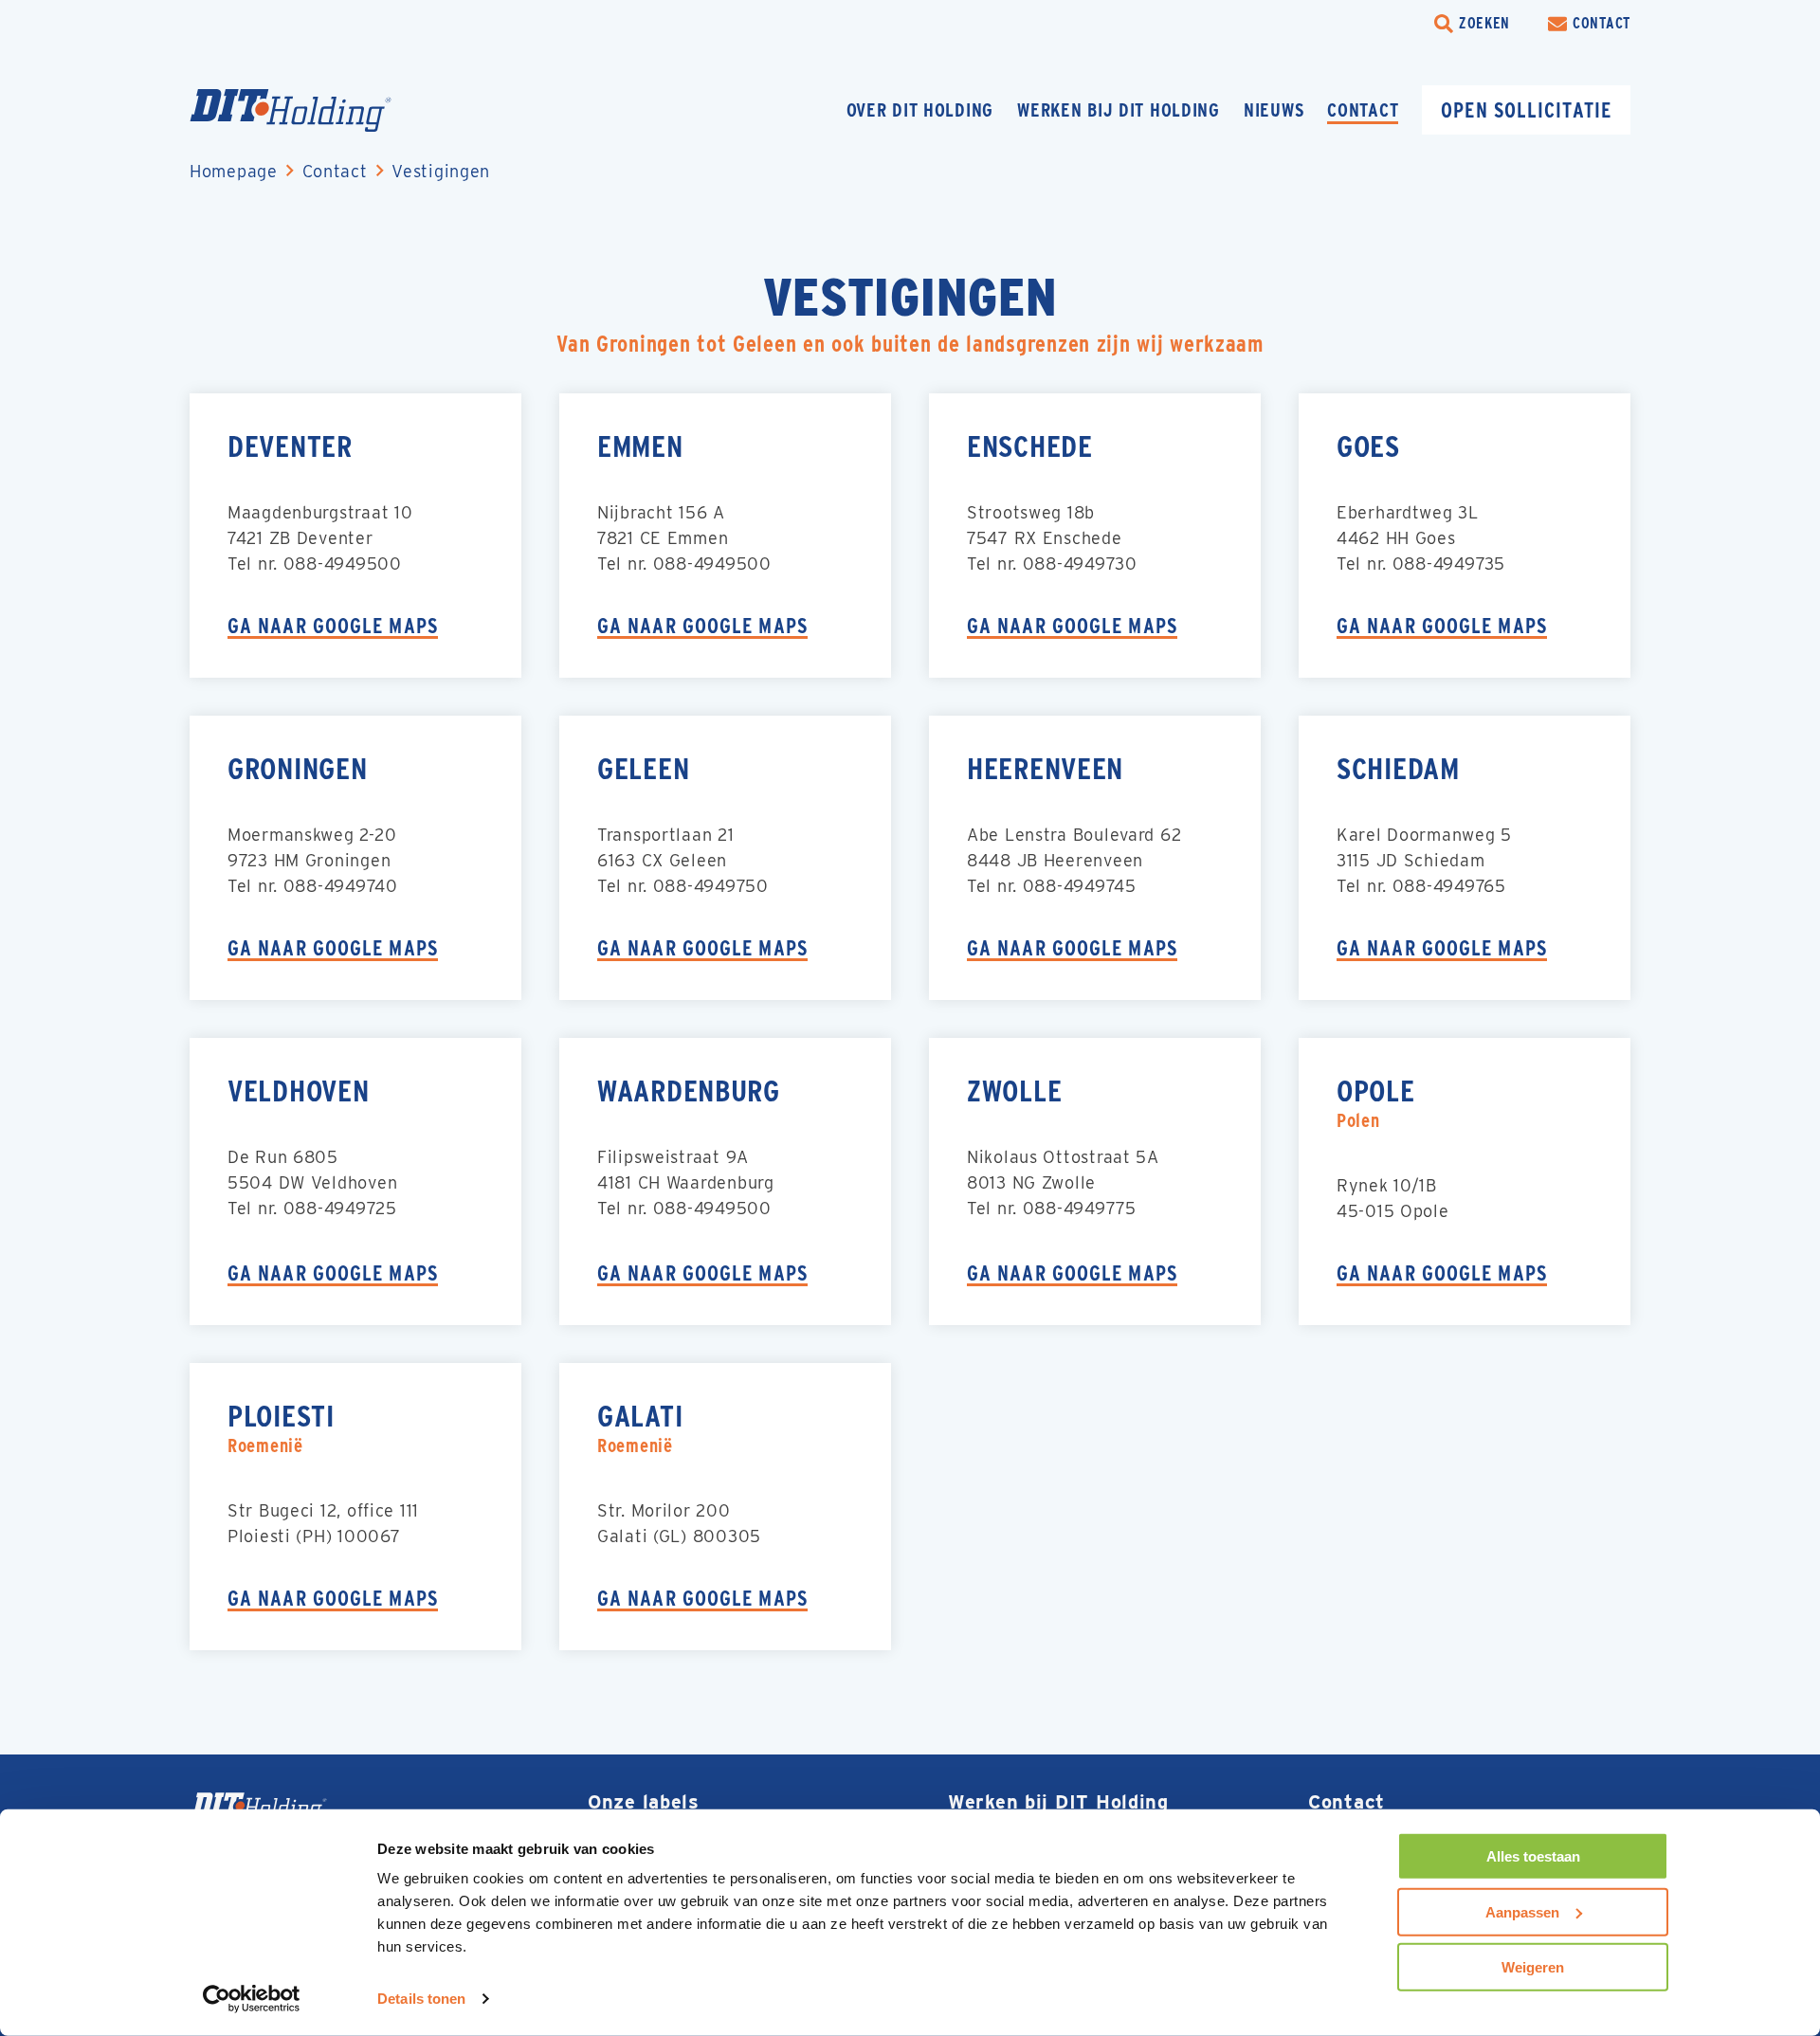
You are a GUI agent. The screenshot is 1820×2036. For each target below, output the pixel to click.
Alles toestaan (1533, 1856)
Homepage (234, 171)
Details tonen (421, 1999)
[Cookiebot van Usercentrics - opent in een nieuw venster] (252, 1999)
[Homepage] (327, 110)
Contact (1363, 110)
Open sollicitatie (1526, 110)
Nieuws (1274, 110)
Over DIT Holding (920, 110)
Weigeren (1533, 1967)
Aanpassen (1522, 1911)
